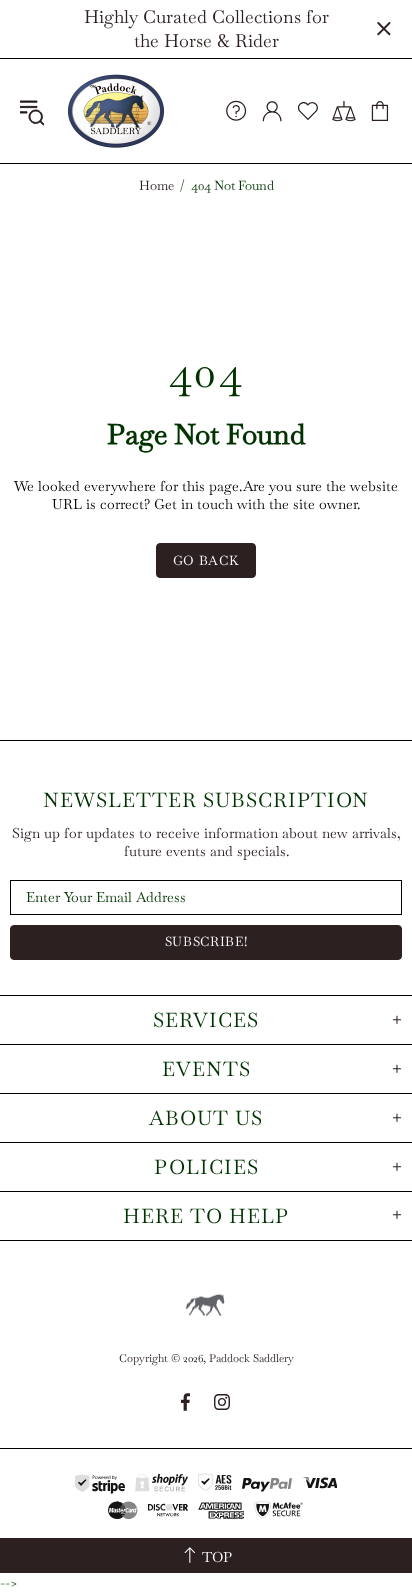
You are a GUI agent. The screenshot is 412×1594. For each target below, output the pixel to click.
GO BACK (206, 560)
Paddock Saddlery (116, 111)
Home (156, 186)
